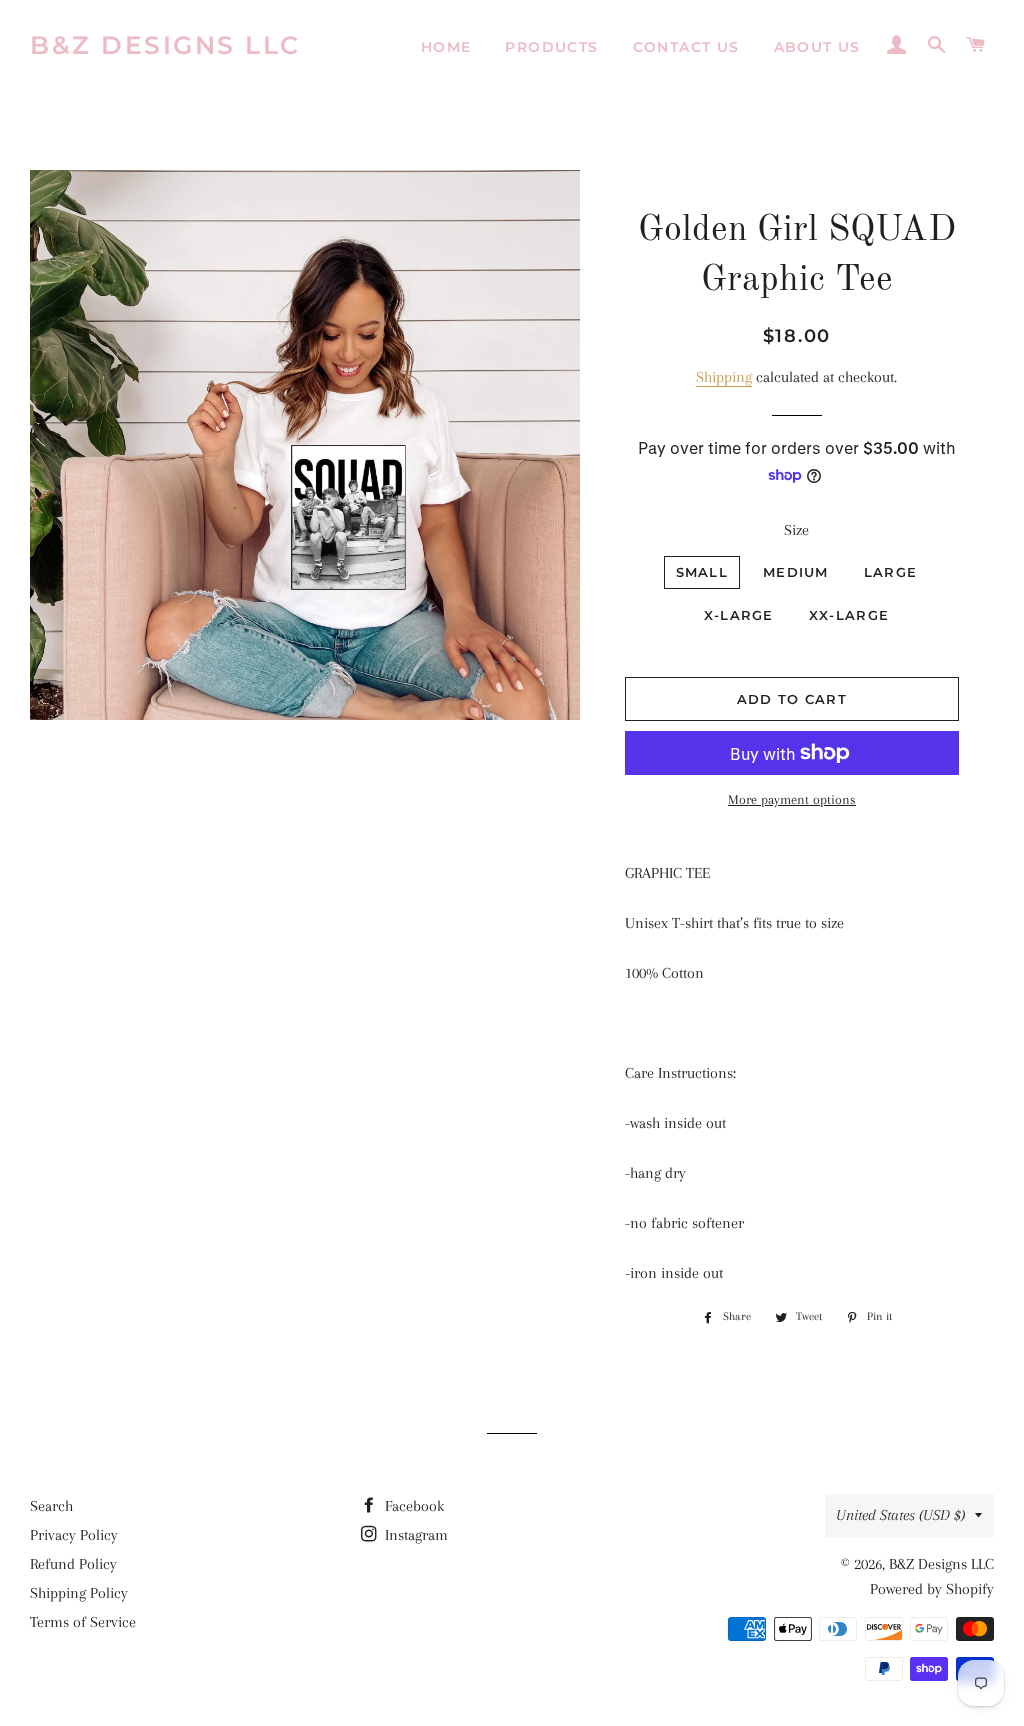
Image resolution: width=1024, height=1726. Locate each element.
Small (702, 572)
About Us (817, 47)
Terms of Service (83, 1622)
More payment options (792, 799)
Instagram (414, 1535)
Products (551, 47)
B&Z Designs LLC (165, 45)
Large (891, 572)
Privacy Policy (74, 1535)
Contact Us (686, 47)
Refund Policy (73, 1564)
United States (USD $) (900, 1515)
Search (51, 1506)
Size (796, 530)
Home (446, 47)
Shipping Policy (79, 1593)
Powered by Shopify (932, 1589)
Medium (796, 572)
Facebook (412, 1506)
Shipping (724, 377)
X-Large (739, 615)
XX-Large (849, 615)
